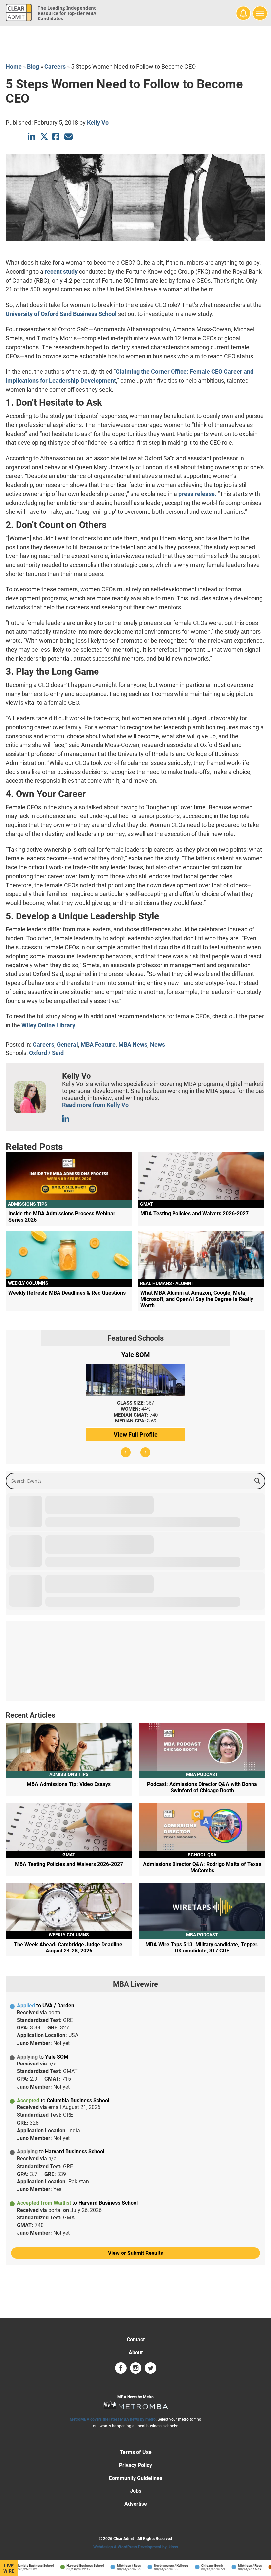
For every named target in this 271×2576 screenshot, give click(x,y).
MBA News (133, 1045)
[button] (126, 1452)
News (157, 1045)
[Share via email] (69, 137)
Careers (55, 67)
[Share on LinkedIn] (32, 137)
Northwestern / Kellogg (155, 2566)
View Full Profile (136, 1435)
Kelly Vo (98, 122)
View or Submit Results (135, 2253)
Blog (33, 67)
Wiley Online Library (48, 1025)
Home (14, 67)
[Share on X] (44, 137)
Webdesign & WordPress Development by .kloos (136, 2547)
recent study (61, 271)
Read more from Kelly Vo (95, 1105)
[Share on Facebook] (56, 137)
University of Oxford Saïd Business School (61, 314)
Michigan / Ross (113, 2566)
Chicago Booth (196, 2566)
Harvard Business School (69, 2566)
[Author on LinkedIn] (66, 1119)
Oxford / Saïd (46, 1053)
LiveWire (9, 2568)
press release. (197, 494)
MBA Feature (98, 1045)
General (67, 1045)
